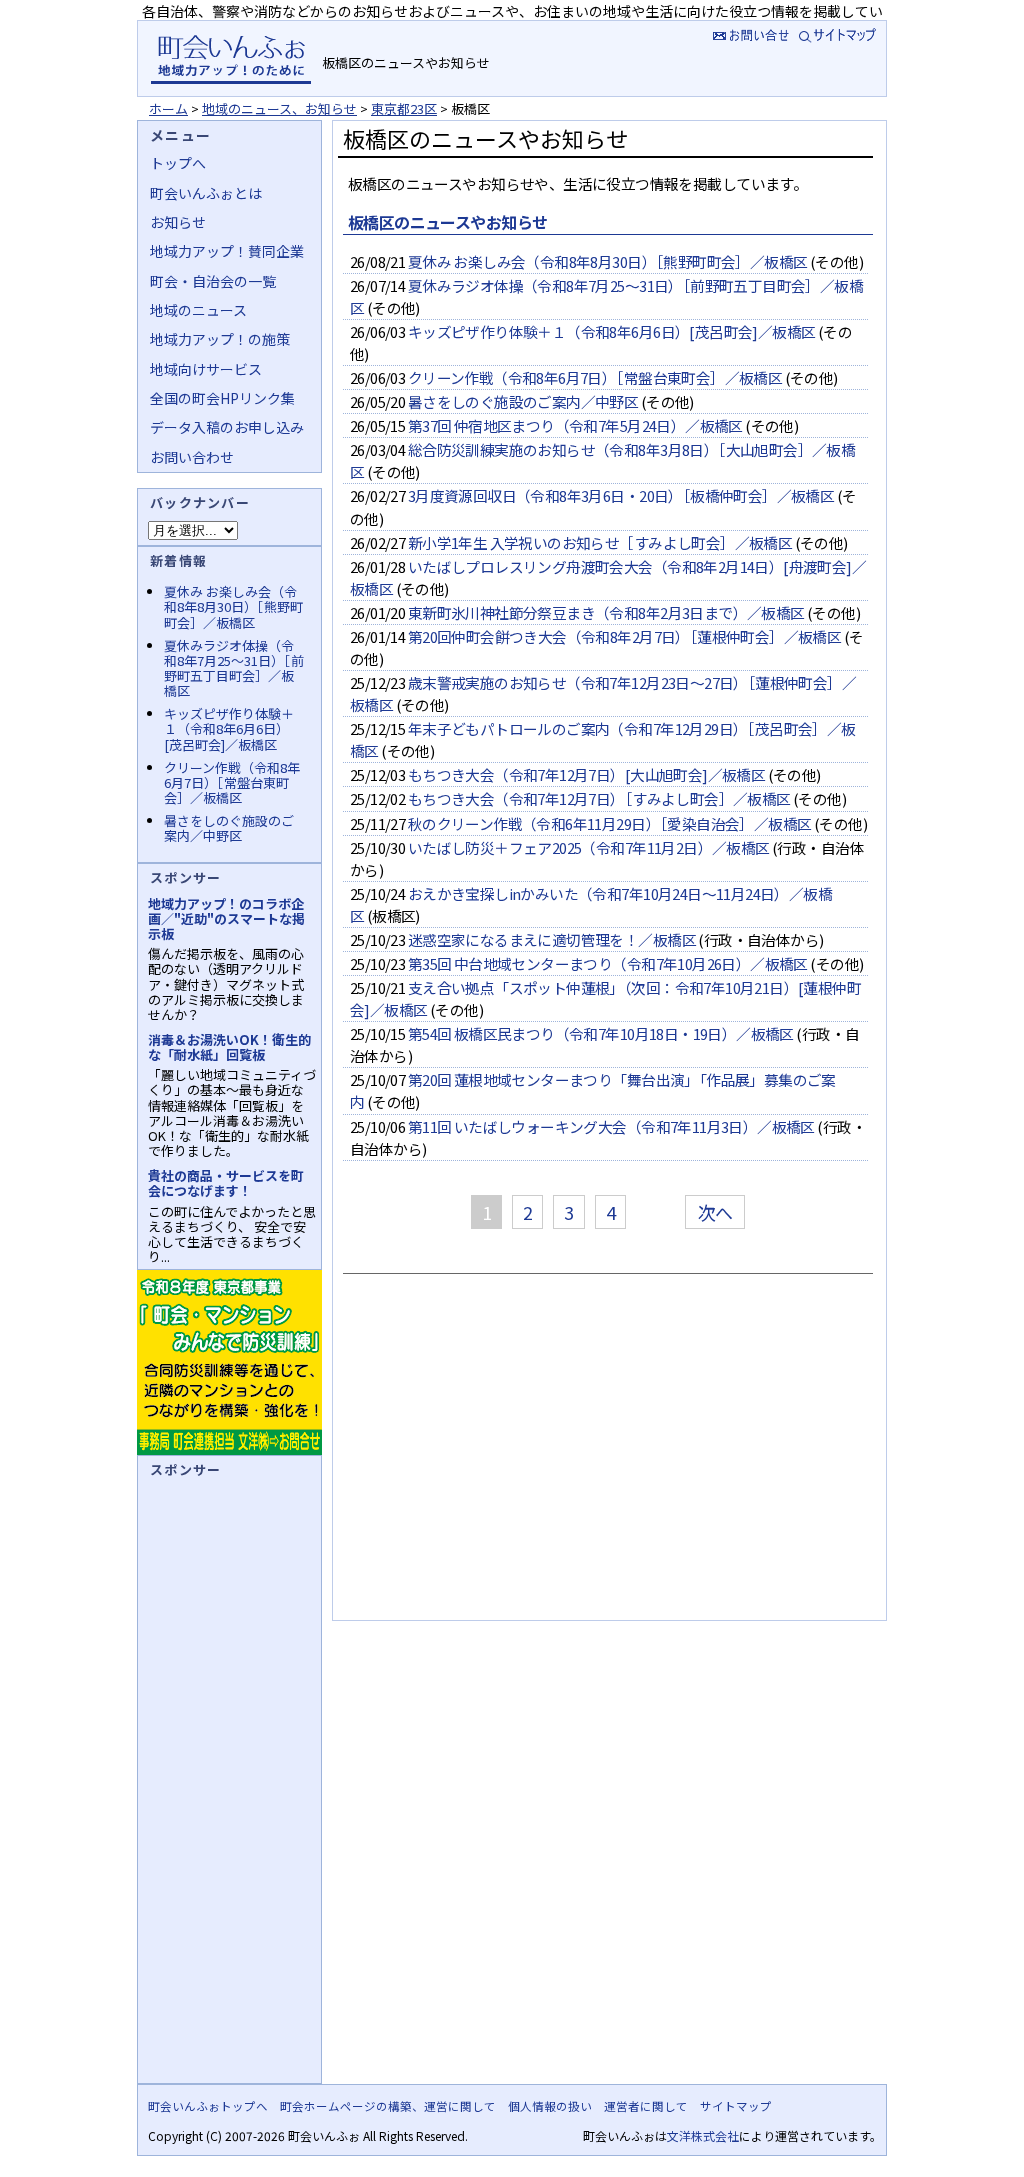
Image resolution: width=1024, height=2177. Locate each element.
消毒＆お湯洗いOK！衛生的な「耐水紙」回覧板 (229, 1047)
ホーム (168, 108)
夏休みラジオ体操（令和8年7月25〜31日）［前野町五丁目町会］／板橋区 (234, 668)
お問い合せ (749, 34)
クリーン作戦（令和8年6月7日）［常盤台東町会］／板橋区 (595, 377)
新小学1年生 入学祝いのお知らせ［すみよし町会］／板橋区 (600, 542)
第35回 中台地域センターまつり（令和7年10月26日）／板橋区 (608, 963)
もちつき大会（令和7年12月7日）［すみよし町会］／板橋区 (599, 798)
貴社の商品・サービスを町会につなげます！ (226, 1183)
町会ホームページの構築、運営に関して (388, 2106)
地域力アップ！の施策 (220, 339)
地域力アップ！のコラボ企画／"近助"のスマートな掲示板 (226, 918)
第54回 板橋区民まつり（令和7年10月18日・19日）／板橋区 (601, 1033)
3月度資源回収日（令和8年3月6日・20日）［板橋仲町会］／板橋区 (621, 495)
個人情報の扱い (550, 2106)
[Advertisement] (605, 1455)
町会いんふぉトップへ (208, 2106)
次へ (715, 1212)
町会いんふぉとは (206, 193)
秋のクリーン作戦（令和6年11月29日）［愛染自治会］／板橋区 (610, 823)
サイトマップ (839, 34)
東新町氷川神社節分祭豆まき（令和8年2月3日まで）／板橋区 (606, 612)
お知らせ (178, 222)
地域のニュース (198, 310)
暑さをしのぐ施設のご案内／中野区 (523, 401)
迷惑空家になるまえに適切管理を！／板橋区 (552, 939)
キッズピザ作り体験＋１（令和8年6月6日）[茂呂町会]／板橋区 (612, 331)
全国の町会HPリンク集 (222, 398)
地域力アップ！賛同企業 (227, 251)
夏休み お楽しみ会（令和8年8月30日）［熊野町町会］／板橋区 (608, 261)
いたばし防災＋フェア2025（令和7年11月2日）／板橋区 (589, 847)
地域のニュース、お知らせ (279, 108)
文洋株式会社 (703, 2135)
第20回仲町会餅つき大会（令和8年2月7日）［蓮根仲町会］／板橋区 (625, 636)
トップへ (178, 163)
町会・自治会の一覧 (213, 281)
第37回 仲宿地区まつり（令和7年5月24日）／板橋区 (575, 425)
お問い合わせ (192, 457)
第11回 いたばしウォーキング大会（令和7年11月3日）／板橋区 (611, 1126)
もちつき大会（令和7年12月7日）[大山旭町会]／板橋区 (587, 774)
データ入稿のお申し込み (227, 427)
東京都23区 (404, 108)
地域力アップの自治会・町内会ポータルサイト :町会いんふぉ (230, 58)
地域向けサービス (206, 369)
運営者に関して (646, 2106)
